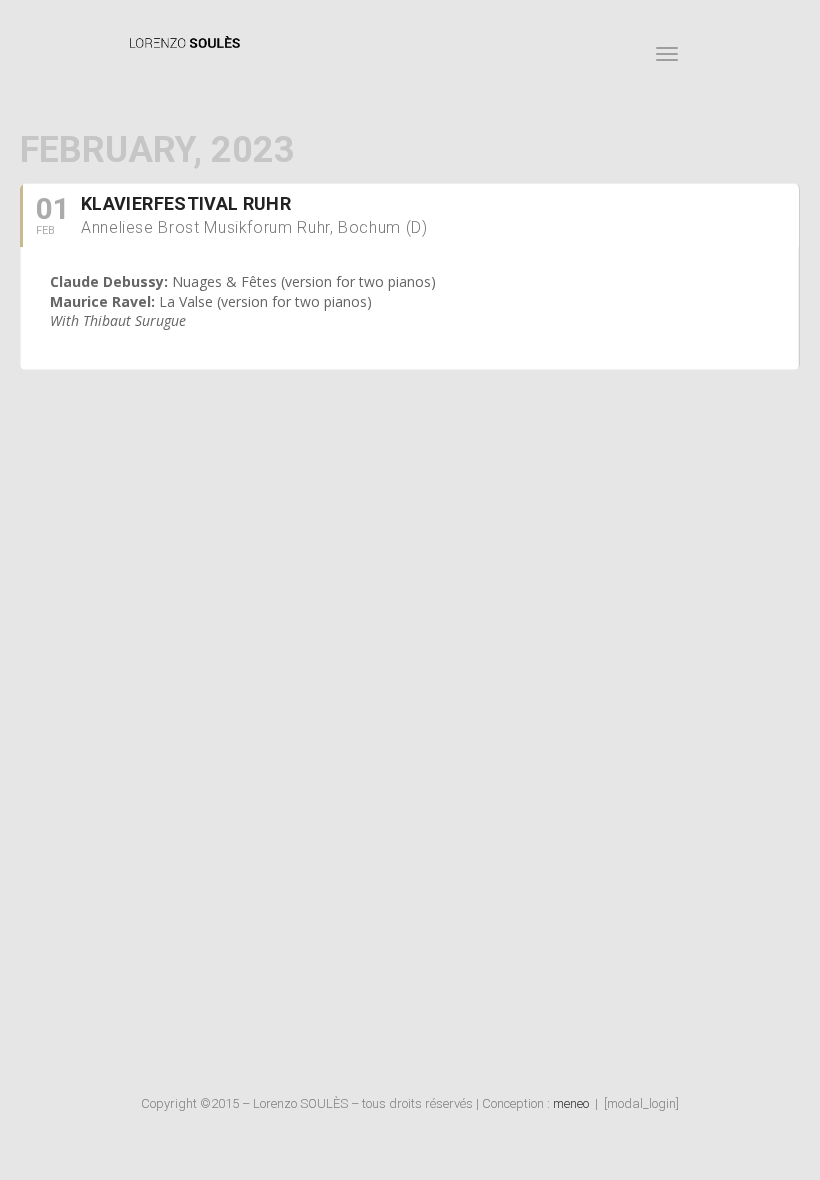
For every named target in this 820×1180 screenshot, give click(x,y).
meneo (571, 1103)
